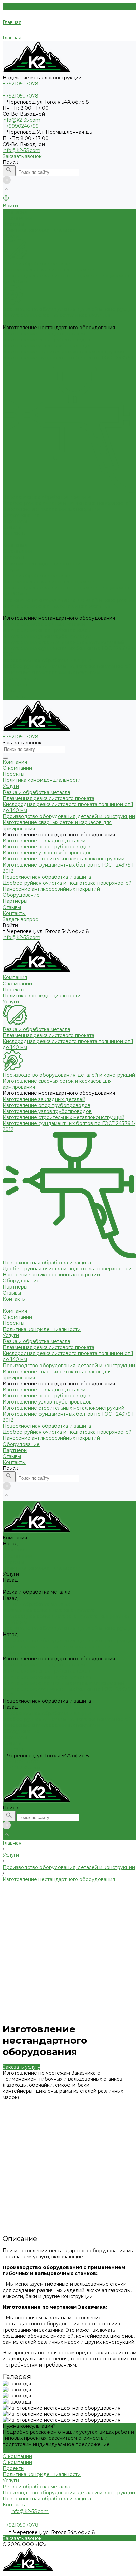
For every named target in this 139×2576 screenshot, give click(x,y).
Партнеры (15, 685)
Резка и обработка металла (36, 264)
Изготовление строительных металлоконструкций (64, 352)
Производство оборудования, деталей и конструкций (69, 309)
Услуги (11, 570)
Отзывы (12, 691)
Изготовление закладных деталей (44, 334)
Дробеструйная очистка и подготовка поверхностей (67, 503)
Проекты (13, 224)
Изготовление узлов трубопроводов (47, 346)
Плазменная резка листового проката (49, 270)
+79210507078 (21, 1762)
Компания (15, 545)
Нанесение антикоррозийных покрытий (51, 509)
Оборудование (21, 679)
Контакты (14, 697)
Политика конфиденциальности (42, 230)
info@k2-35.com (22, 120)
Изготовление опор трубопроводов (47, 340)
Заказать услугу (22, 2067)
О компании (17, 218)
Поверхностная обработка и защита (47, 497)
